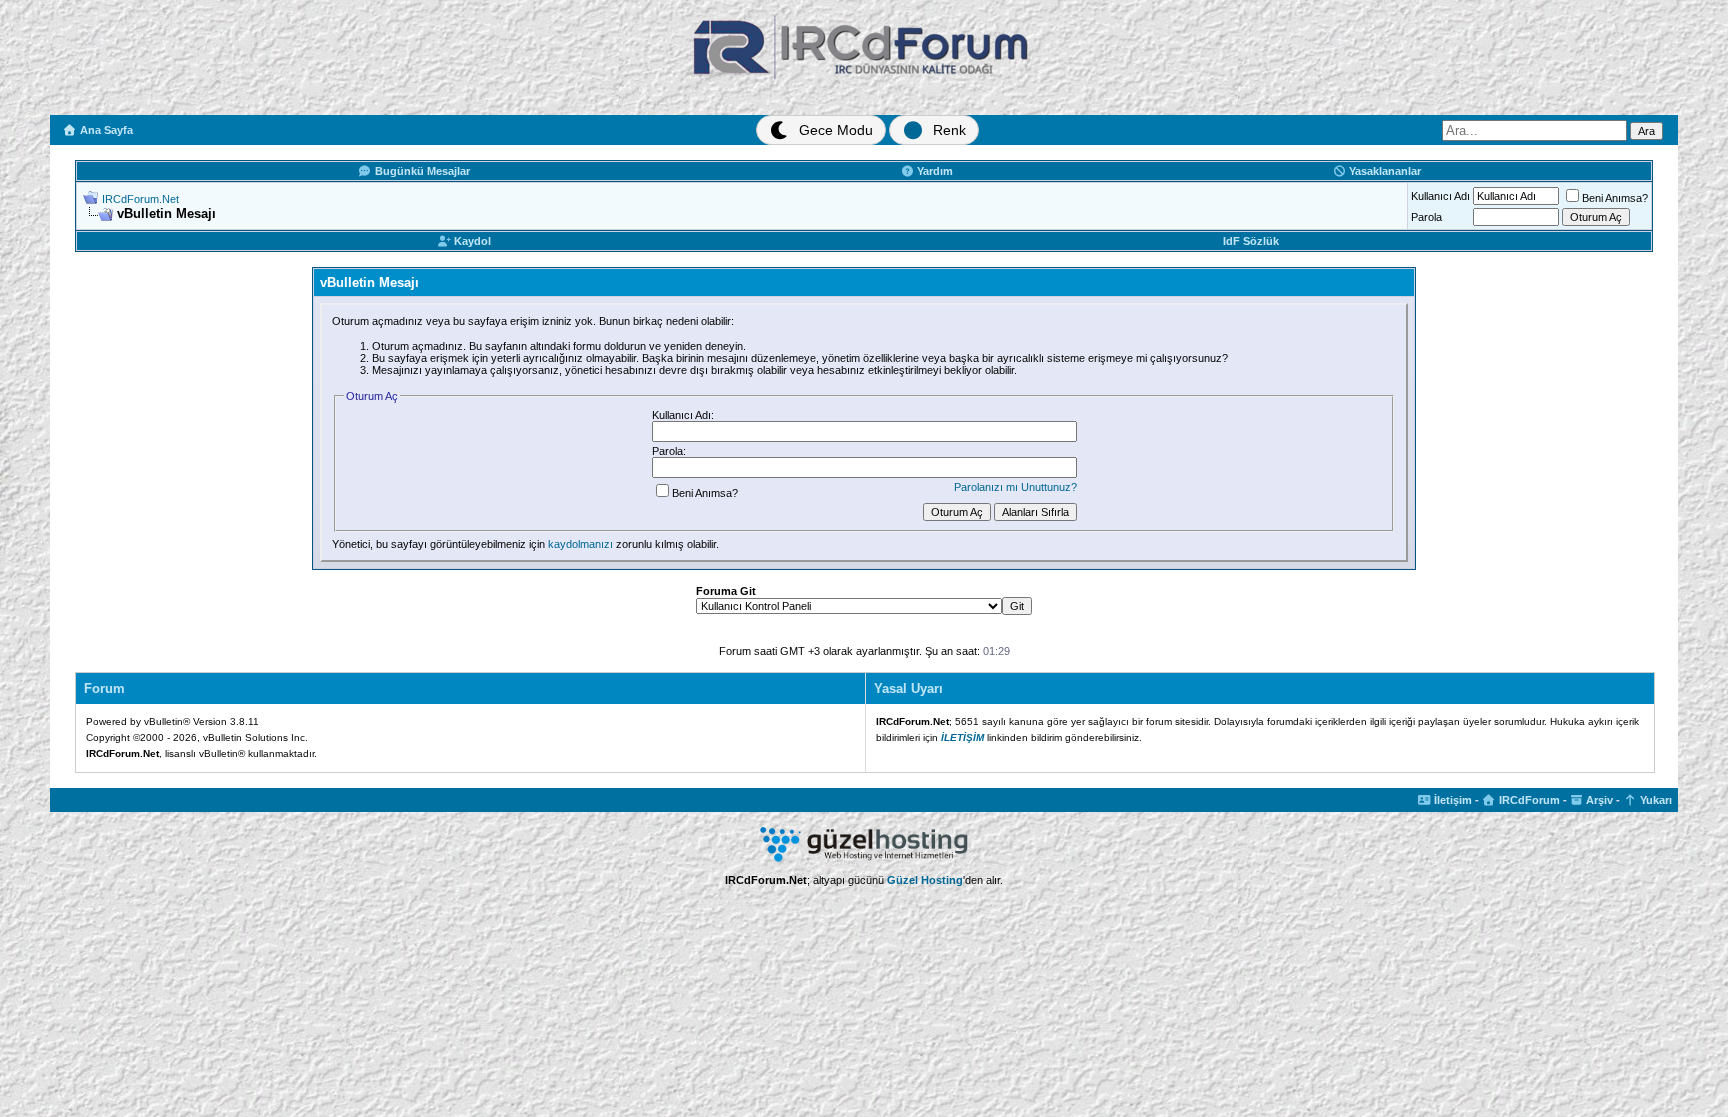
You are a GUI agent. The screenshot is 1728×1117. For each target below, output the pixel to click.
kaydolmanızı (580, 544)
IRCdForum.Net (140, 199)
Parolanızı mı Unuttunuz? (1015, 487)
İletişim (1451, 800)
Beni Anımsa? (1615, 198)
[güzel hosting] (863, 858)
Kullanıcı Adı (1440, 196)
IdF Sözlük (1251, 241)
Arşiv (1598, 800)
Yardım (933, 171)
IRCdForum (1528, 800)
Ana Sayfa (105, 130)
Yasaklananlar (1383, 171)
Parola (1426, 217)
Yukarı (1654, 800)
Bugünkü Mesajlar (421, 171)
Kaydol (471, 241)
